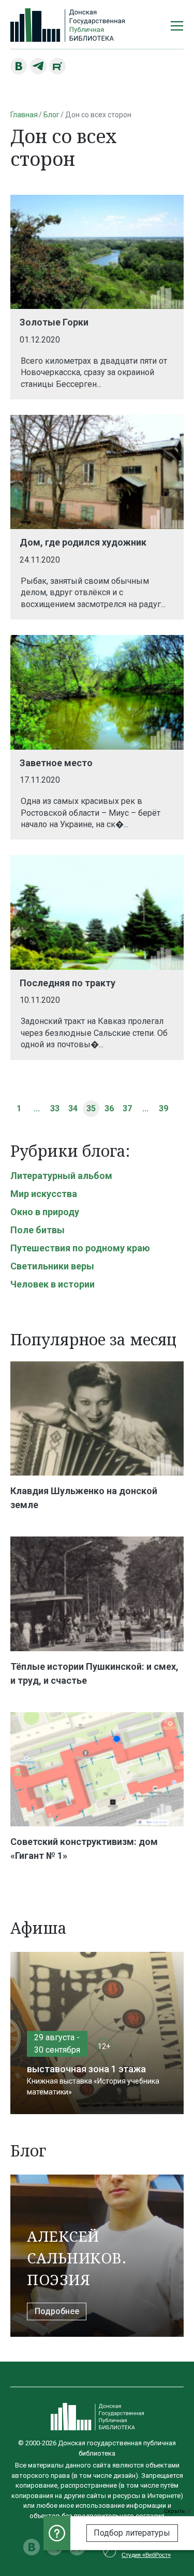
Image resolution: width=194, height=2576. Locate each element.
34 (73, 1108)
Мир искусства (44, 1194)
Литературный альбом (61, 1176)
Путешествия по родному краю (80, 1248)
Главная (24, 115)
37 (127, 1108)
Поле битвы (38, 1230)
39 (163, 1108)
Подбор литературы (132, 2533)
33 (55, 1108)
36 (109, 1108)
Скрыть (175, 2511)
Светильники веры (52, 1266)
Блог (51, 115)
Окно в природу (45, 1212)
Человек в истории (53, 1284)
